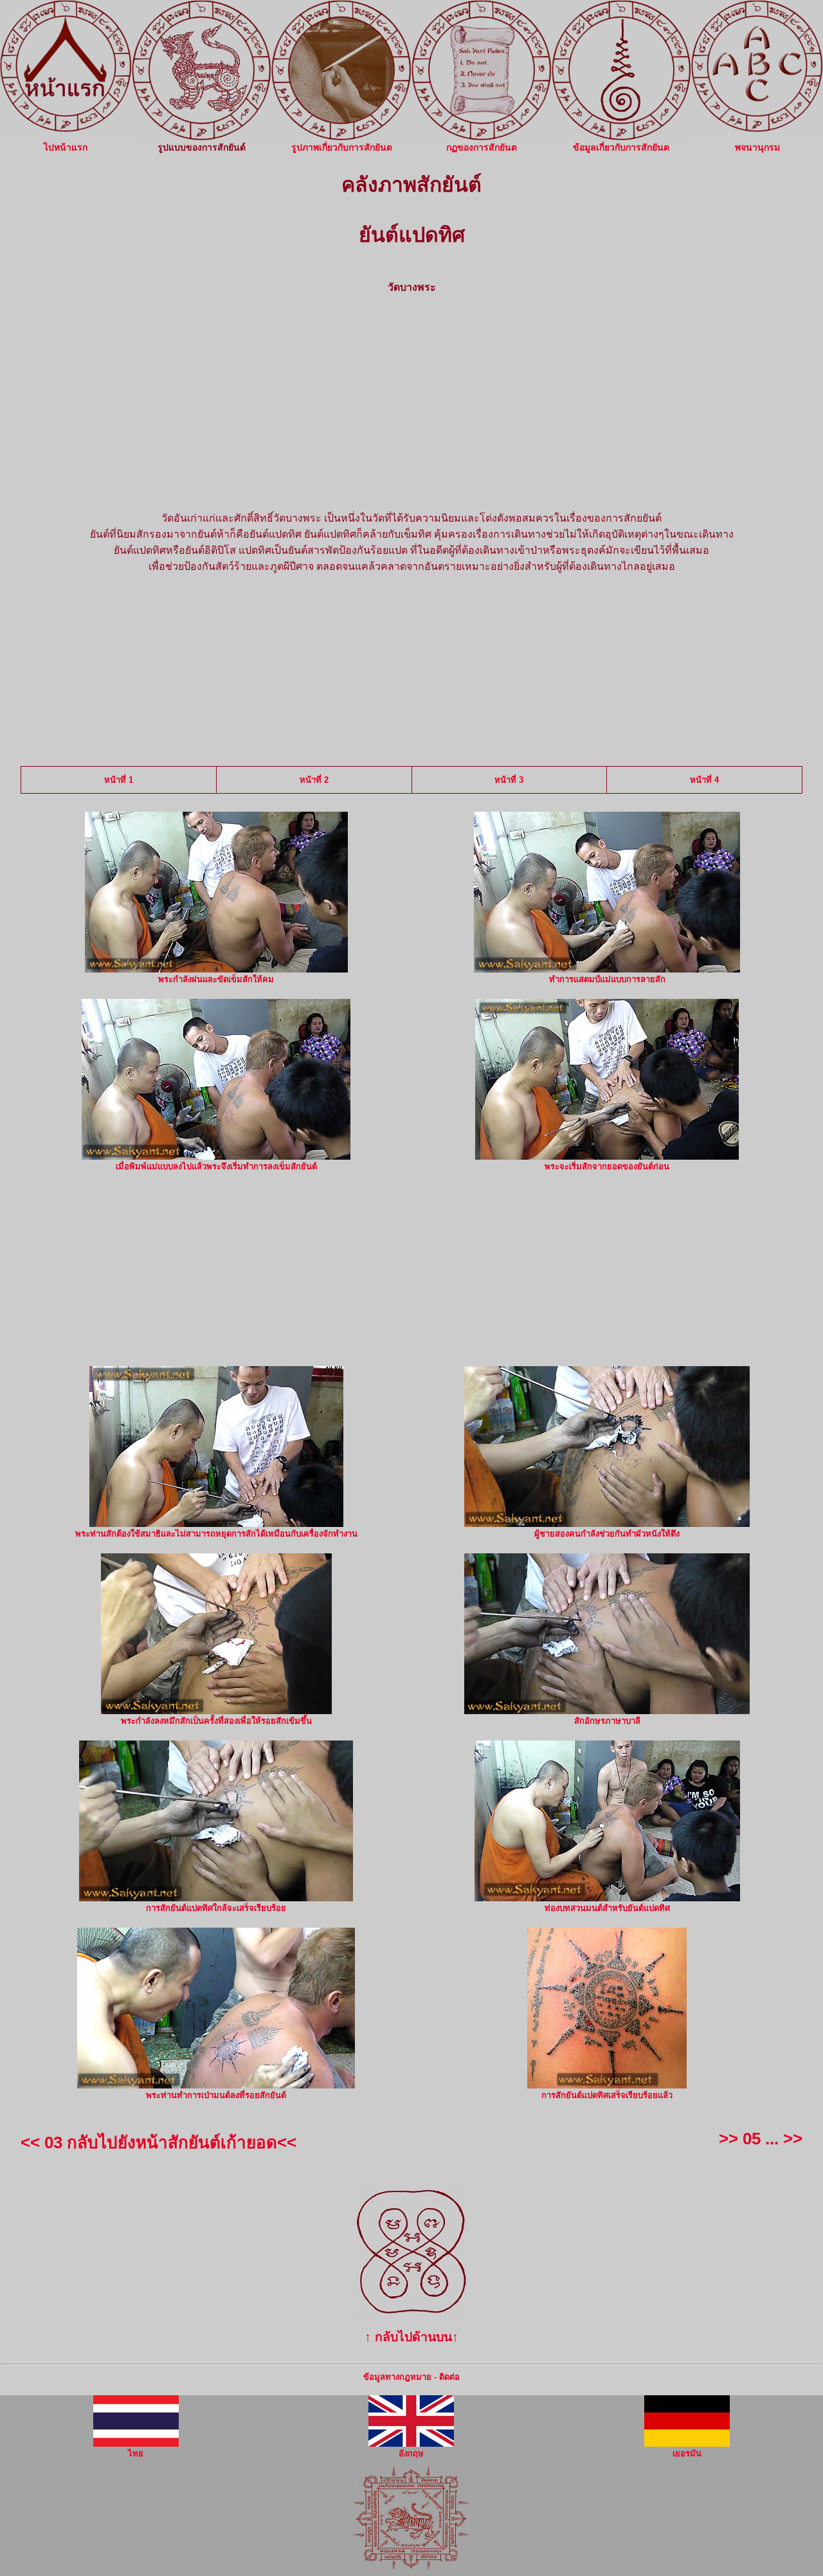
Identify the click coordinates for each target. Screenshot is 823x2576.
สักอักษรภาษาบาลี (607, 1721)
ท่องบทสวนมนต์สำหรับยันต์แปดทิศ (607, 1908)
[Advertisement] (411, 397)
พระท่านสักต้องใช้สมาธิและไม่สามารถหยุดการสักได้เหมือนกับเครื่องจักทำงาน (216, 1534)
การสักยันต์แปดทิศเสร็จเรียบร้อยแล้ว (607, 2095)
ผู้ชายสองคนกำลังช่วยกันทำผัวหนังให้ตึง (607, 1534)
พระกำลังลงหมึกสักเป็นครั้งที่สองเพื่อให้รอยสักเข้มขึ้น (216, 1721)
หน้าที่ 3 (509, 780)
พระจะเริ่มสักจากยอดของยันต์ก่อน (607, 1166)
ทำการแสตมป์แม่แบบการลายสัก (607, 979)
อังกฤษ (411, 2453)
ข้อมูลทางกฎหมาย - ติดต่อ (411, 2377)
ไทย (136, 2453)
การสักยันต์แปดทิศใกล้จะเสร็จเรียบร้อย (216, 1908)
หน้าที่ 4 (704, 780)
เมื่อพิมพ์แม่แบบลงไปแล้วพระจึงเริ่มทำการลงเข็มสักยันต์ (216, 1166)
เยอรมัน (687, 2453)
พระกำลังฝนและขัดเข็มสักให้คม (216, 979)
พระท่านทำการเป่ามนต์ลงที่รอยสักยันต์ (216, 2095)
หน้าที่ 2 (314, 780)
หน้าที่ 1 (119, 780)
